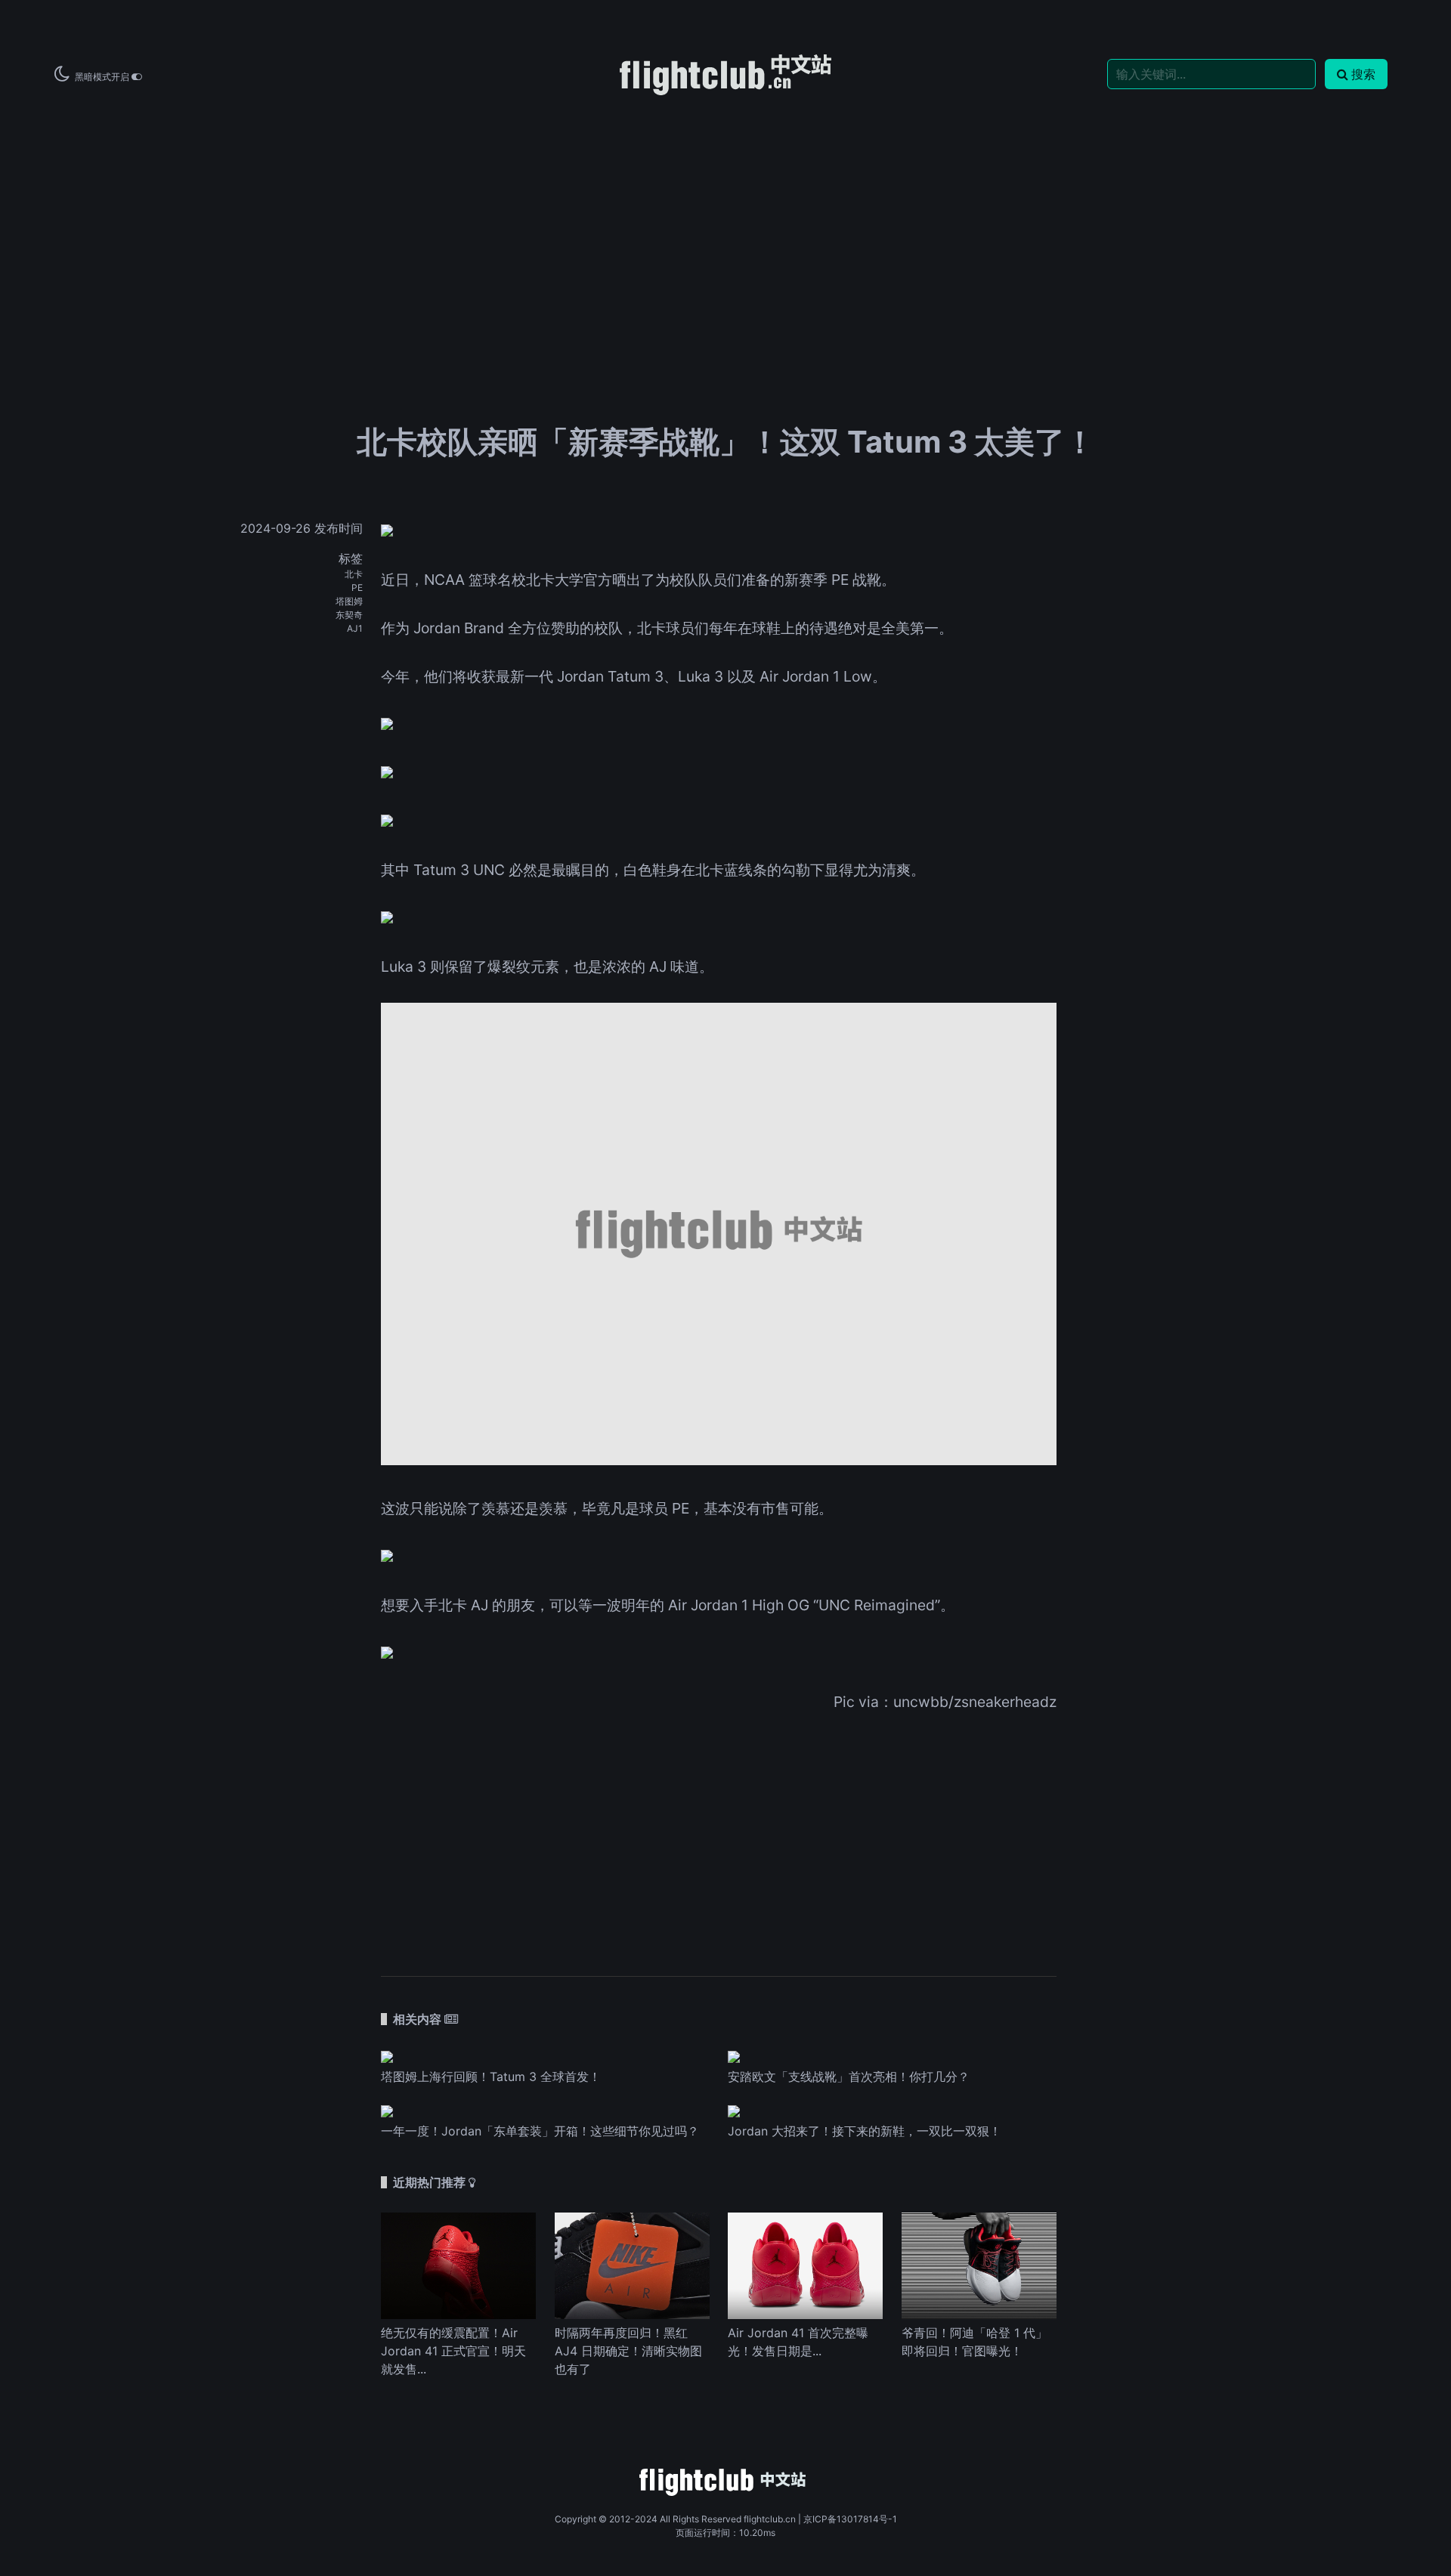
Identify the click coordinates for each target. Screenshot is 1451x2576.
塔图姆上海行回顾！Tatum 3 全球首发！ (491, 2077)
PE (357, 588)
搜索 (1363, 74)
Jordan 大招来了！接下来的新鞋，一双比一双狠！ (865, 2131)
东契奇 (349, 615)
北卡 (354, 574)
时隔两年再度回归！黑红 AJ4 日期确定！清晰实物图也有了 (628, 2351)
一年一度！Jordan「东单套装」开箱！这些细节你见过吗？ (540, 2131)
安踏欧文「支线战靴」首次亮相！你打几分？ (849, 2077)
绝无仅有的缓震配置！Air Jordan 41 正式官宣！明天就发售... (453, 2351)
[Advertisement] (725, 213)
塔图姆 (349, 601)
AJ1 (355, 628)
